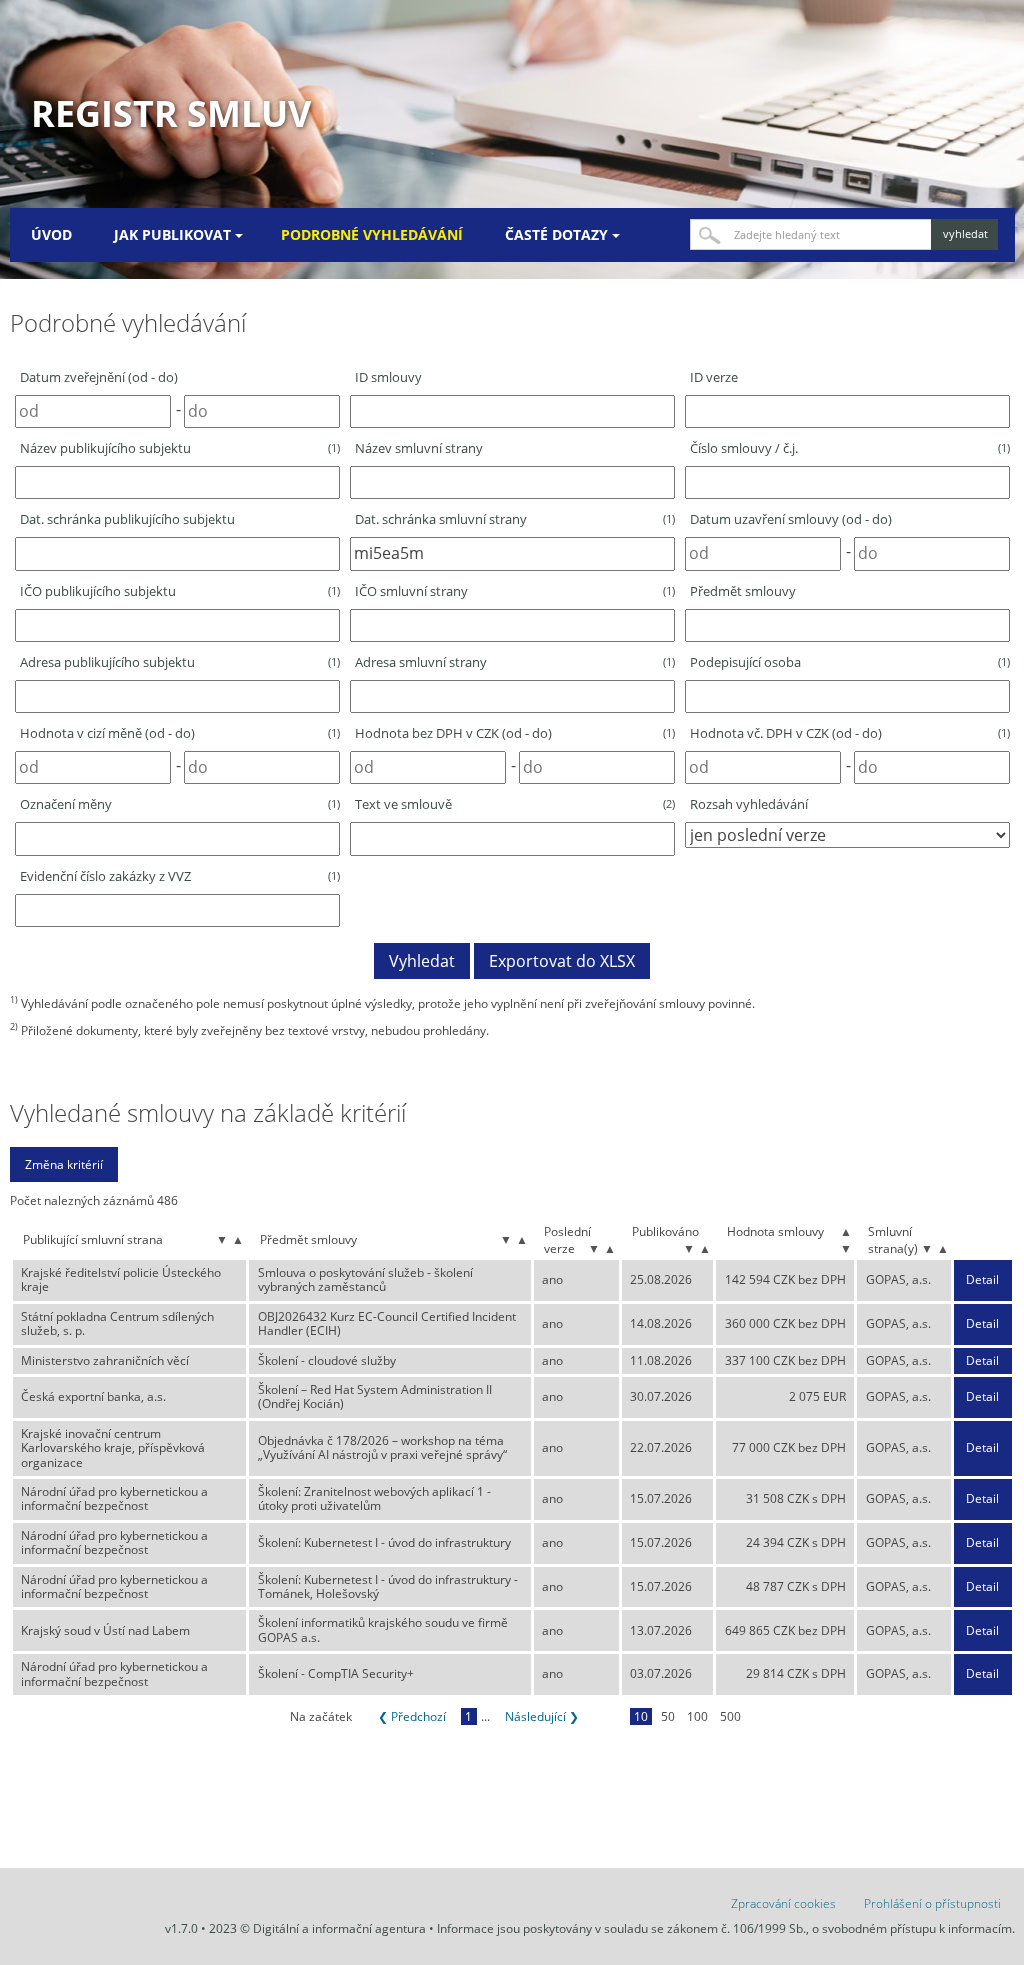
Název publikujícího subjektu (180, 448)
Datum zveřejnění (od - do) (99, 377)
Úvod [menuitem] (51, 234)
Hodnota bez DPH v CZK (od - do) (515, 733)
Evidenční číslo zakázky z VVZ (180, 876)
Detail (982, 1280)
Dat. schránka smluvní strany (515, 519)
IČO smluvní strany (515, 591)
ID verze (714, 377)
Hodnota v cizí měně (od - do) (180, 733)
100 (697, 1716)
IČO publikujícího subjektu (180, 591)
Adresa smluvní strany (515, 662)
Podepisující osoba (850, 662)
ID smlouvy (388, 377)
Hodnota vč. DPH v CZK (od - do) (850, 733)
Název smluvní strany (419, 448)
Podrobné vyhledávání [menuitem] (372, 234)
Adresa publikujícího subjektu (180, 662)
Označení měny (180, 804)
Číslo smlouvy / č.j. (850, 448)
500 (730, 1716)
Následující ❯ (542, 1716)
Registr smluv (171, 113)
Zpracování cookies (783, 1903)
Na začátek (321, 1716)
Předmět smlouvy (743, 591)
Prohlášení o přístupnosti (932, 1903)
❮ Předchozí (412, 1716)
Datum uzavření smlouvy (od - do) (791, 519)
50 (668, 1716)
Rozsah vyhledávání (749, 804)
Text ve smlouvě (515, 804)
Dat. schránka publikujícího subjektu (127, 519)
